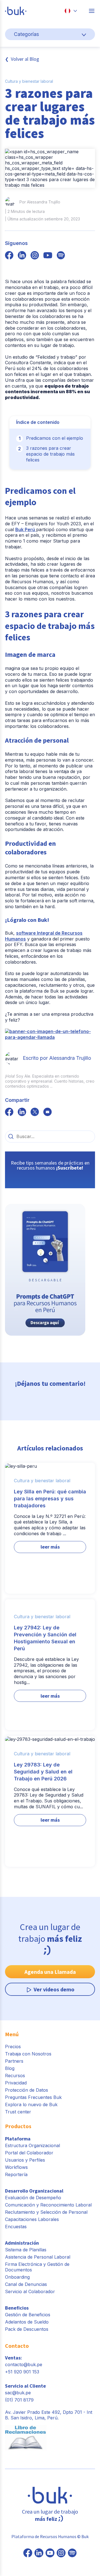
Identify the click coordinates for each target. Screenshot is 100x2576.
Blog (10, 2068)
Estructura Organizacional (32, 2145)
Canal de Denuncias (26, 2284)
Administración (22, 2243)
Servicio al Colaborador (30, 2291)
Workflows (16, 2167)
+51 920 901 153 (22, 2372)
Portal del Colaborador (29, 2153)
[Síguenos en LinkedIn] (39, 2553)
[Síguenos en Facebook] (28, 2553)
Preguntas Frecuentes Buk (33, 2097)
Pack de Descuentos (27, 2329)
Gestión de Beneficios (28, 2315)
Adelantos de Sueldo (27, 2322)
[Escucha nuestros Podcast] (72, 2553)
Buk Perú (26, 529)
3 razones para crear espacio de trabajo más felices (50, 454)
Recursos (15, 2076)
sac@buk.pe (18, 2393)
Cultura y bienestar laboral (29, 81)
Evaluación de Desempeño (33, 2198)
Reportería (16, 2174)
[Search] (11, 1136)
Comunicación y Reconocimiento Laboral (48, 2205)
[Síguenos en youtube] (48, 256)
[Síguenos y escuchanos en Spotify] (61, 256)
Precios (13, 2047)
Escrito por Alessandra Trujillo (57, 1058)
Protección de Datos (27, 2090)
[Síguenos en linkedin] (22, 256)
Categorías (26, 34)
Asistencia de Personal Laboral (38, 2257)
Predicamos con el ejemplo (55, 438)
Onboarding (17, 2277)
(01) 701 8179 (19, 2400)
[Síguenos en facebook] (9, 256)
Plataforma (18, 2139)
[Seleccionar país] (71, 11)
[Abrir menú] (92, 11)
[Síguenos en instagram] (35, 256)
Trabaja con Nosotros (28, 2054)
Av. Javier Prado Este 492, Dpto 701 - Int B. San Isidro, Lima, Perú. (49, 2415)
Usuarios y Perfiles (25, 2160)
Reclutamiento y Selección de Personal (46, 2212)
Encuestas (16, 2227)
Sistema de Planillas (26, 2250)
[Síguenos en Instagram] (61, 2553)
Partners (14, 2061)
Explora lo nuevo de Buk (31, 2104)
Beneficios (17, 2308)
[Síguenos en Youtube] (50, 2553)
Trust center (18, 2112)
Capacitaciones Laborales (32, 2219)
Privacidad (16, 2083)
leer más (50, 1547)
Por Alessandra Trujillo (40, 202)
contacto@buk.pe (24, 2364)
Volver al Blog (25, 59)
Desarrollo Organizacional (34, 2191)
